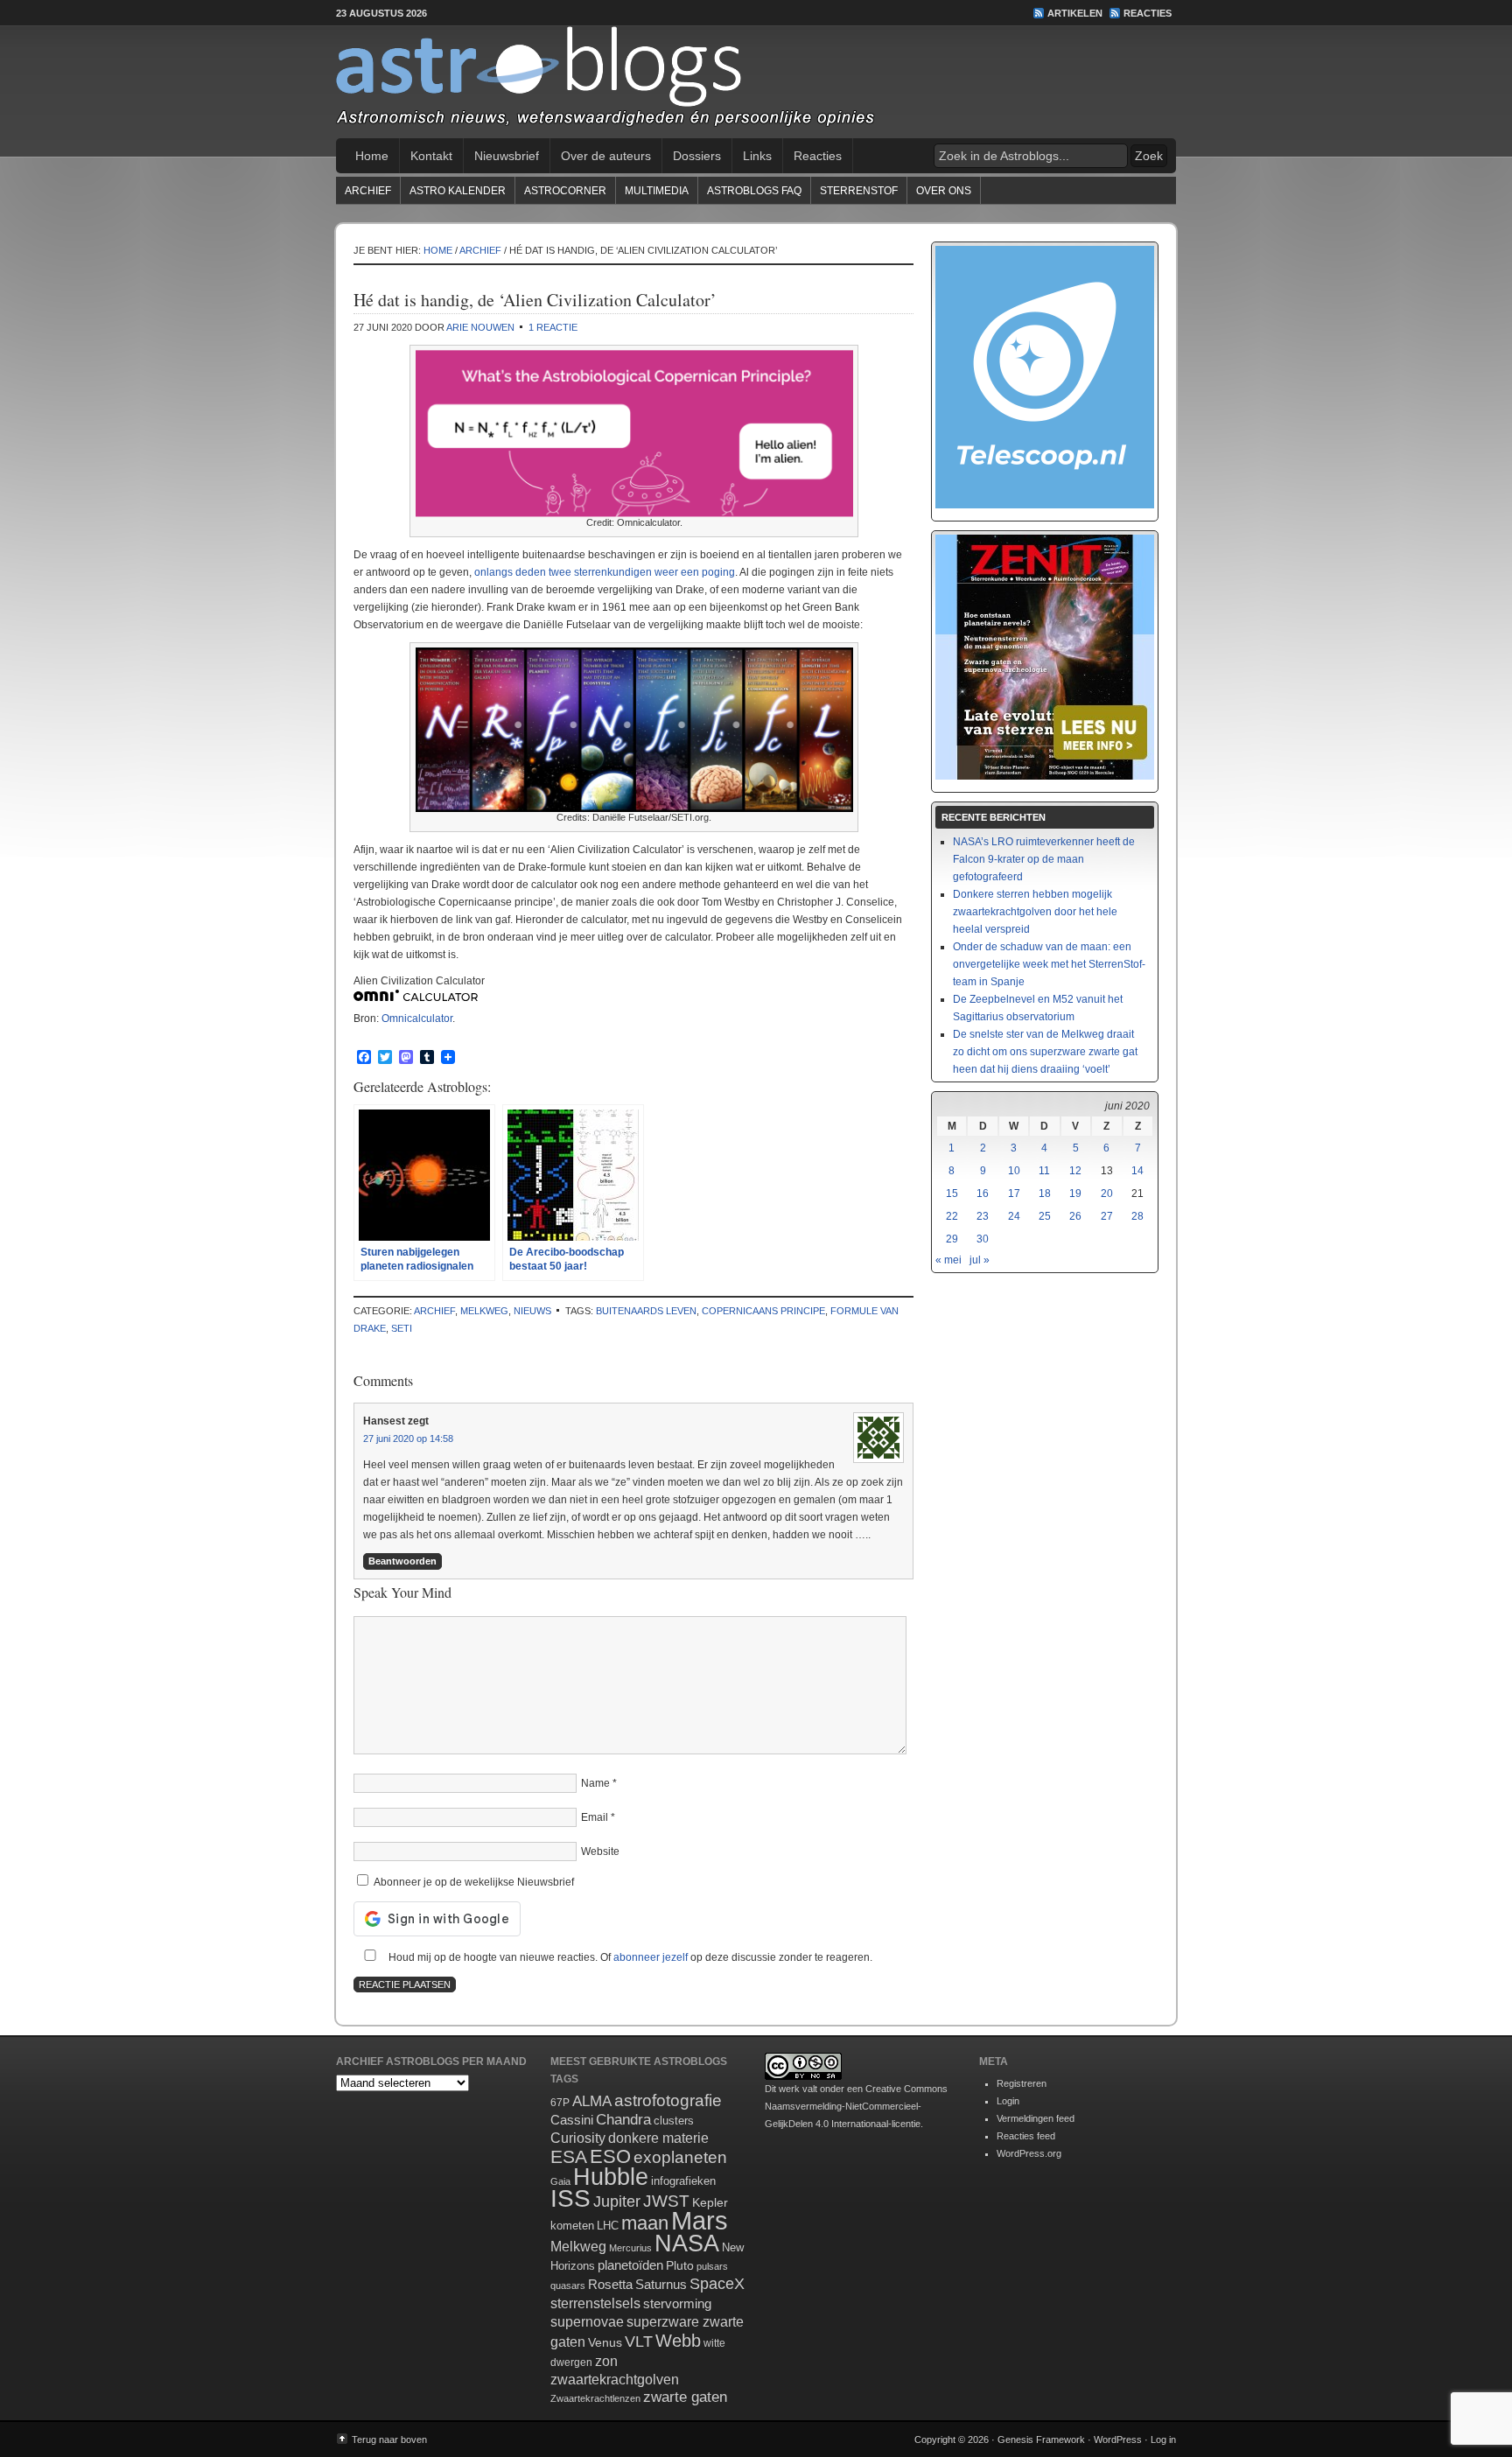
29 (952, 1239)
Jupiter (617, 2201)
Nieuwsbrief (507, 156)
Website (600, 1851)
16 (983, 1193)
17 (1014, 1193)
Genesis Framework (1041, 2439)
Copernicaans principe (763, 1311)
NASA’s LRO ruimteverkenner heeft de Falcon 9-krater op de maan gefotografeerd (1044, 859)
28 (1137, 1216)
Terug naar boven (389, 2439)
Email (595, 1817)
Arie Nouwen (480, 327)
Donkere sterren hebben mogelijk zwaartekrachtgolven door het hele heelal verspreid (1035, 912)
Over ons (944, 191)
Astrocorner (565, 191)
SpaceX (717, 2284)
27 (1107, 1216)
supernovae (587, 2322)
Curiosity (578, 2138)
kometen (572, 2226)
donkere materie (658, 2138)
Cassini (572, 2120)
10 (1014, 1171)
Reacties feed (1026, 2136)
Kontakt (431, 156)
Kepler (710, 2202)
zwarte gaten (685, 2397)
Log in (1163, 2439)
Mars (700, 2220)
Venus (605, 2342)
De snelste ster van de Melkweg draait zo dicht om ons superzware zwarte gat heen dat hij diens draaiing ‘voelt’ (1045, 1052)
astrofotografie (668, 2100)
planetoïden (630, 2265)
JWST (666, 2201)
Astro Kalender (458, 191)
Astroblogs (756, 82)
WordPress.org (1029, 2153)
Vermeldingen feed (1036, 2118)
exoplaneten (680, 2157)
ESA (569, 2157)
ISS (570, 2198)
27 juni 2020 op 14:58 (408, 1438)
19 (1075, 1193)
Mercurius (630, 2248)
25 (1045, 1216)
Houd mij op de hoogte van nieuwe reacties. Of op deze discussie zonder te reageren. (629, 1957)
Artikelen (1075, 13)
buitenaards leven (646, 1311)
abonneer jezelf (651, 1957)
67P (560, 2103)
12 (1075, 1171)
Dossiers (697, 156)
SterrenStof (859, 191)
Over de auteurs (606, 156)
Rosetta (610, 2284)
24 (1014, 1216)
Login (1008, 2101)
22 (952, 1216)
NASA (687, 2243)
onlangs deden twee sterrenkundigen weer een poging (605, 572)
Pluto (680, 2265)
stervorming (677, 2303)
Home (372, 156)
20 (1107, 1193)
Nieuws (532, 1311)
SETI (402, 1328)
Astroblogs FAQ (754, 191)
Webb (678, 2341)
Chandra (623, 2120)
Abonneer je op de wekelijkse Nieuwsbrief (472, 1882)
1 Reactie (553, 327)
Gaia (560, 2181)
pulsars (712, 2266)
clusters (674, 2121)
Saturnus (661, 2284)
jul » (980, 1260)
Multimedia (657, 191)
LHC (608, 2226)
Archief (368, 191)
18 (1045, 1193)
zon (606, 2361)
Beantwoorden (402, 1561)
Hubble (611, 2177)
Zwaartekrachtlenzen (595, 2398)
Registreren (1022, 2083)
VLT (639, 2341)
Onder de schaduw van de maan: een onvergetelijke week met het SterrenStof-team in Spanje (1049, 964)
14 (1137, 1171)
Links (757, 156)
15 (952, 1193)
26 (1075, 1216)
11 (1044, 1171)
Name (595, 1783)
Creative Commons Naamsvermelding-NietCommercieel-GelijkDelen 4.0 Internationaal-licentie (856, 2106)
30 (983, 1239)
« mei (948, 1260)
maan (645, 2223)
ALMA (592, 2101)
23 (983, 1216)
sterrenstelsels (595, 2303)
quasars (568, 2285)
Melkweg (484, 1311)
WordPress (1118, 2439)
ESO (610, 2156)
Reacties (1148, 13)
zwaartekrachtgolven (615, 2380)
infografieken (683, 2181)
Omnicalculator (417, 1018)
